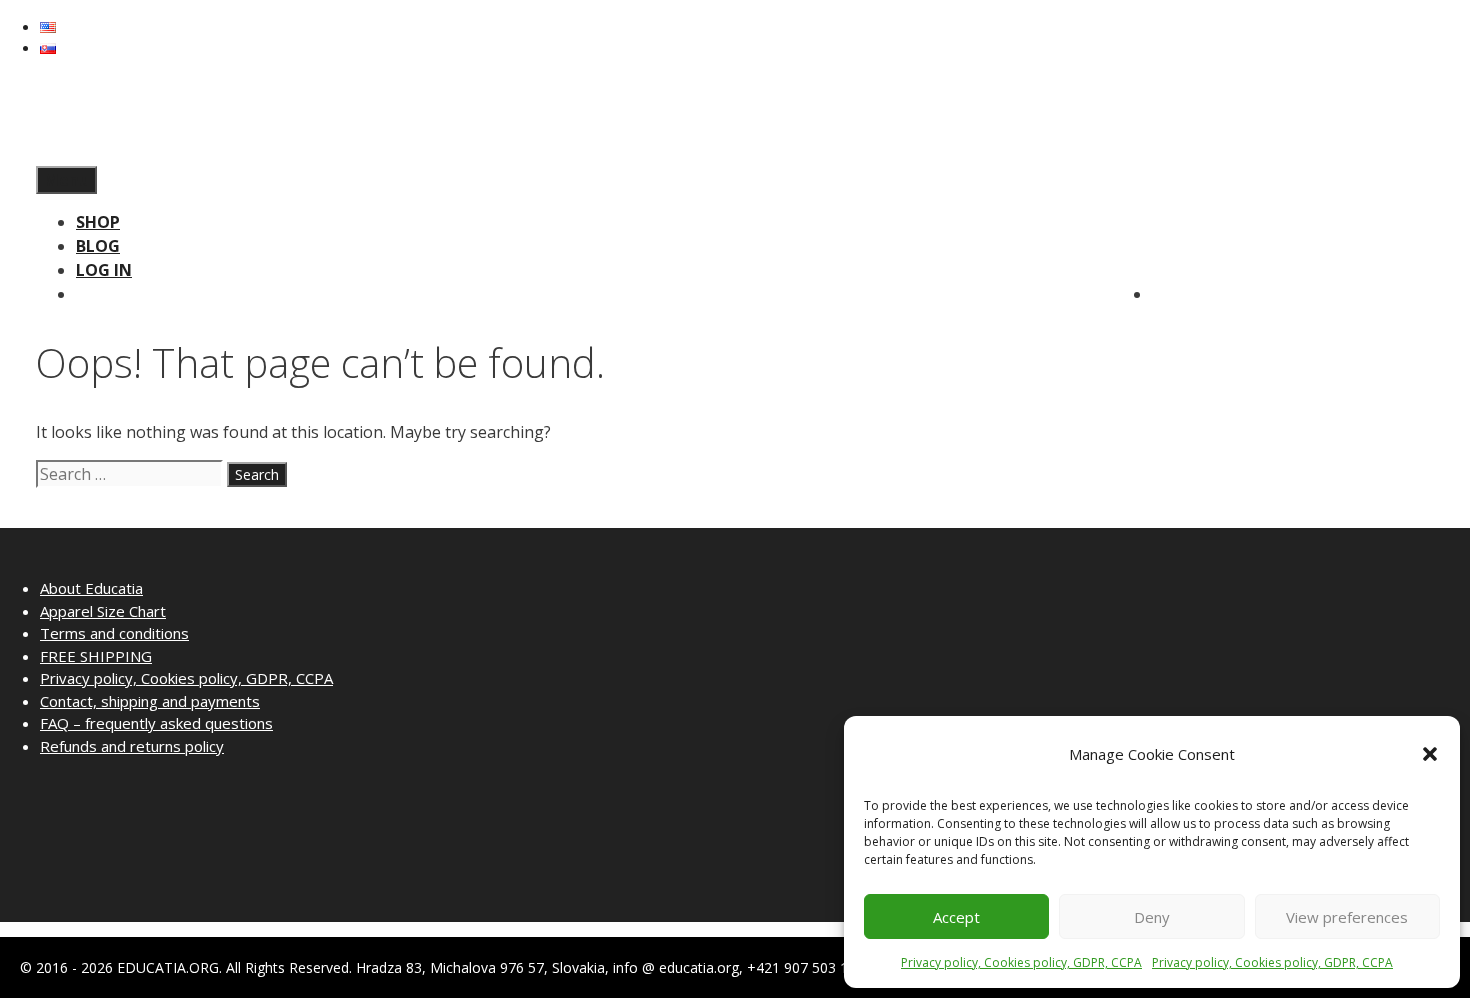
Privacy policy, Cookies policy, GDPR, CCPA (1021, 962)
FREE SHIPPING (96, 656)
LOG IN (104, 270)
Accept (956, 917)
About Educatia (91, 588)
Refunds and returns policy (132, 746)
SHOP (98, 222)
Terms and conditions (114, 633)
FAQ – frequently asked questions (156, 723)
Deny (1152, 917)
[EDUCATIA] (66, 130)
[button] (1430, 754)
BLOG (98, 246)
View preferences (1347, 917)
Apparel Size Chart (103, 611)
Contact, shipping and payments (150, 701)
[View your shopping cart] (42, 154)
